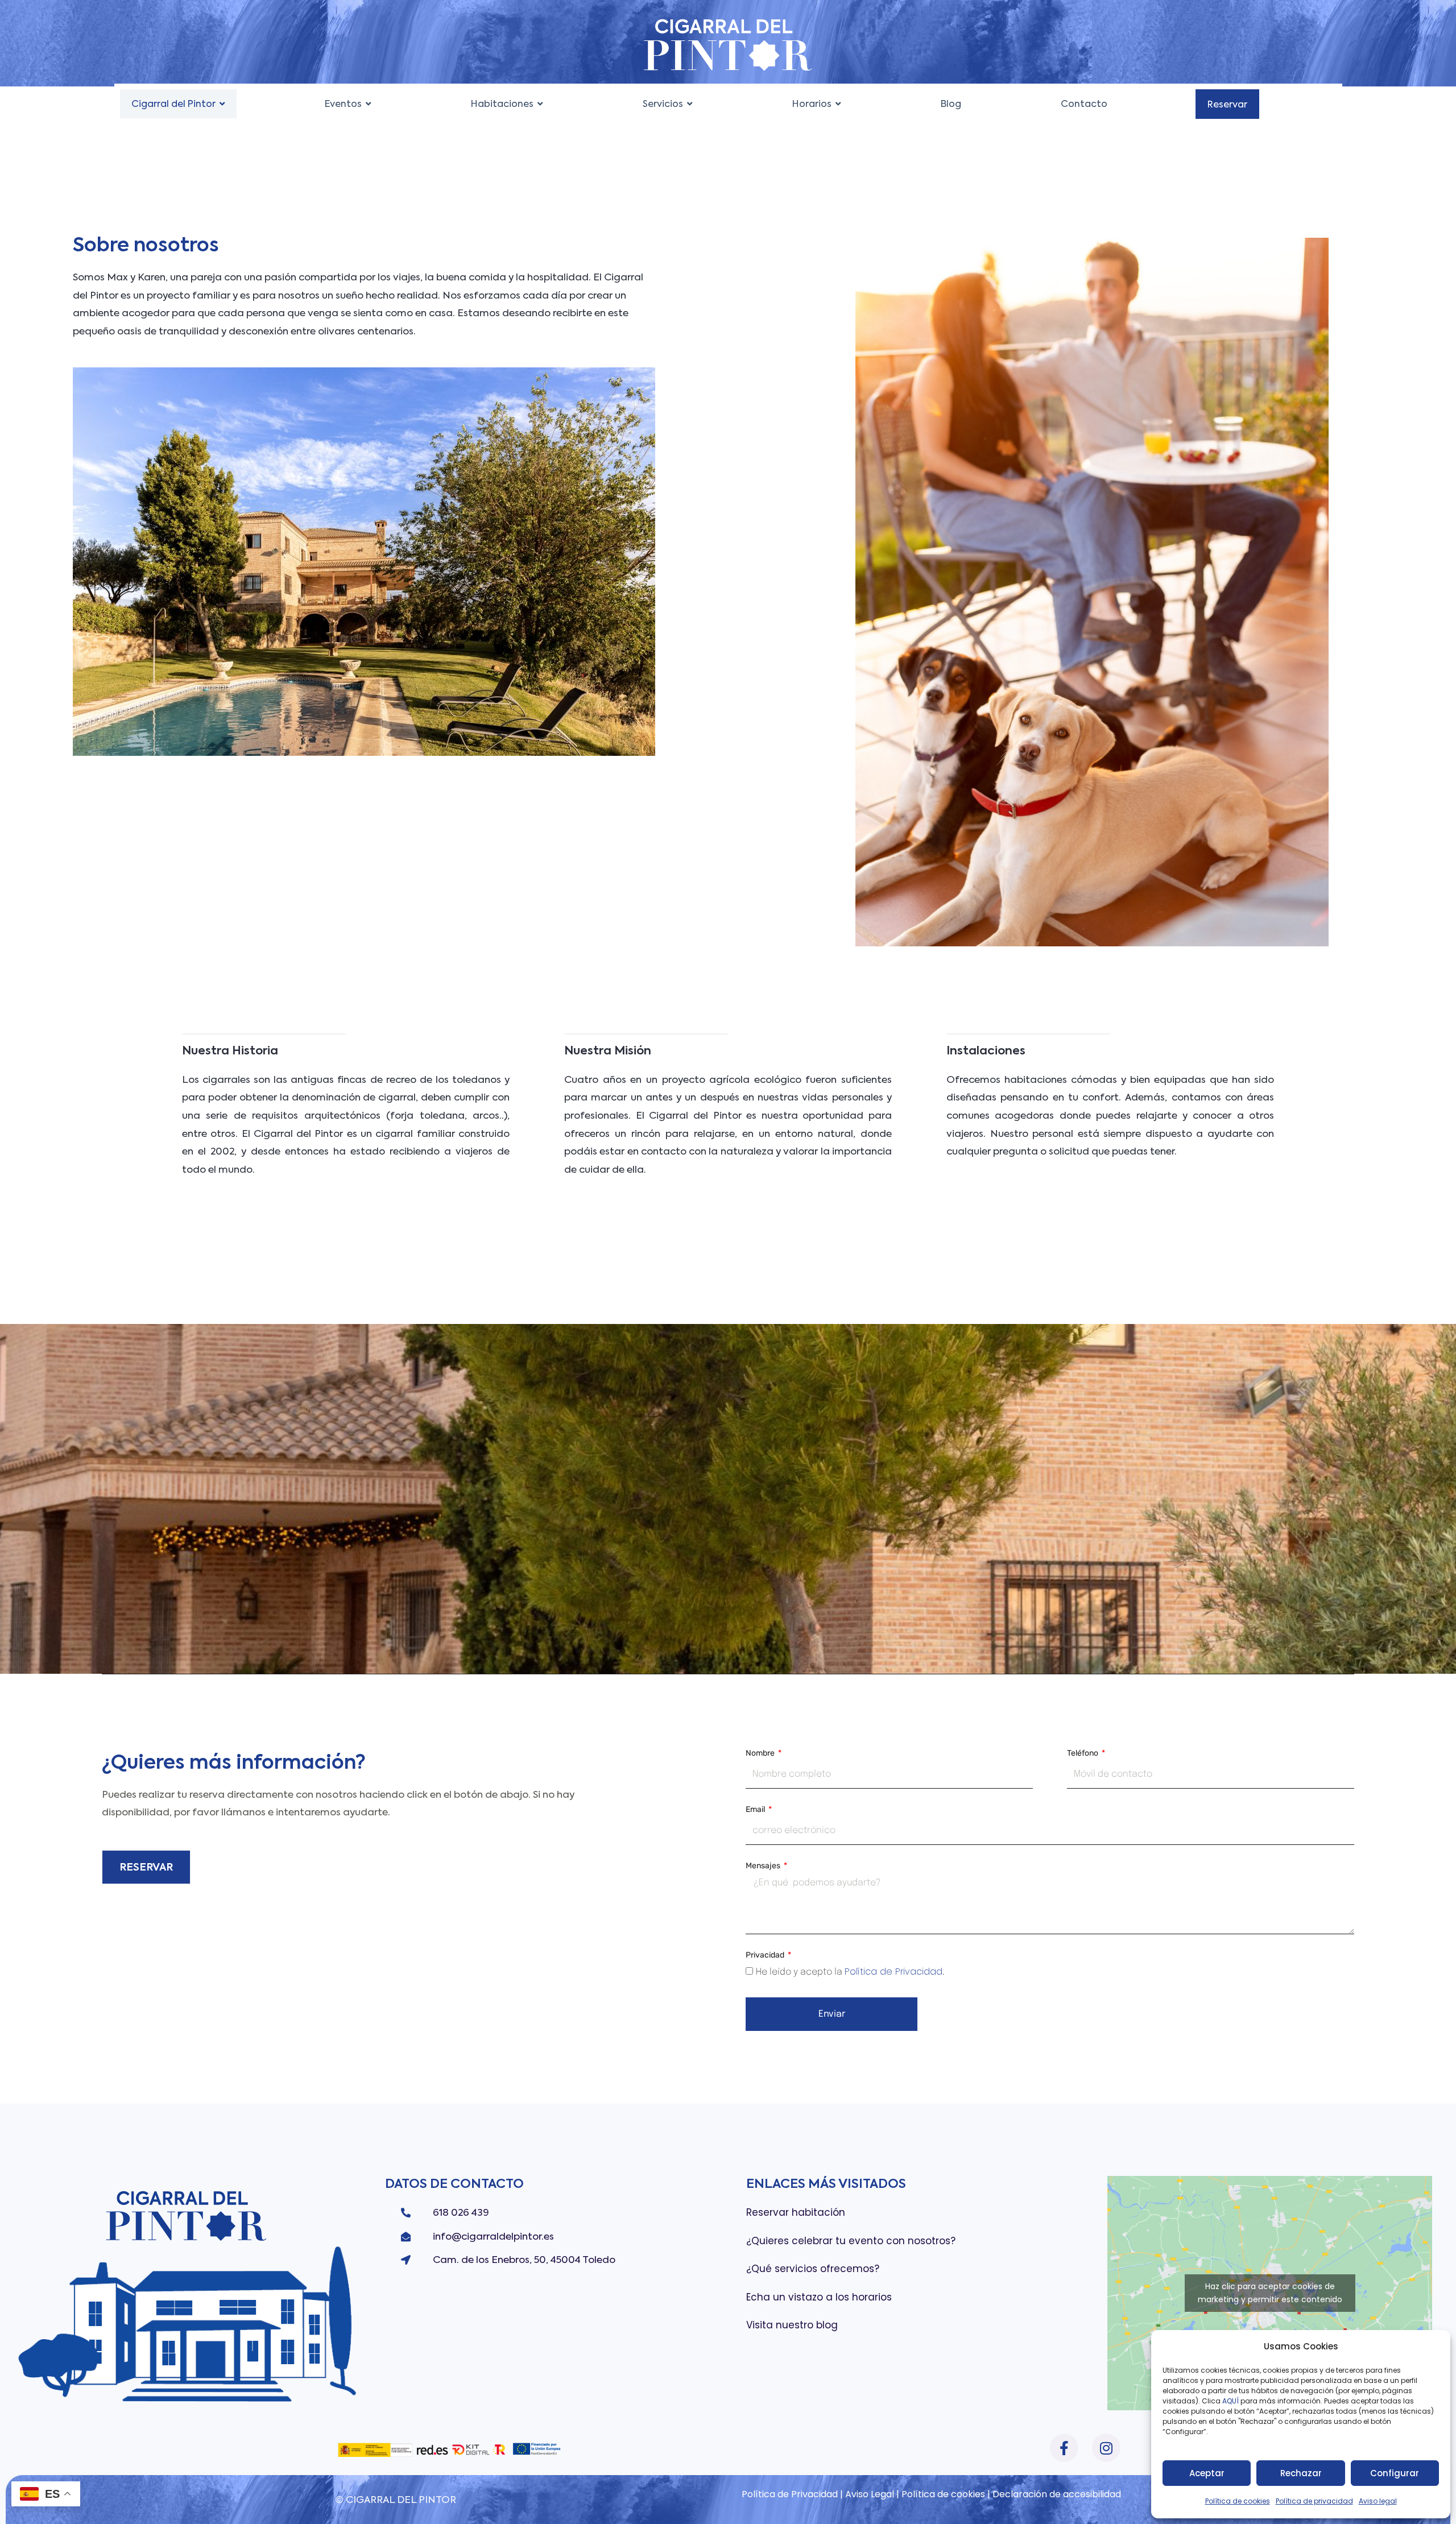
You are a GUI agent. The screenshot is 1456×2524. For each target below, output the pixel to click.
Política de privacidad (1314, 2501)
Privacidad (766, 1956)
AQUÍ (1230, 2401)
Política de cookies (1238, 2501)
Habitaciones (502, 104)
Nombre (761, 1754)
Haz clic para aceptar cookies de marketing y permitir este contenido (1270, 2293)
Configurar (1395, 2473)
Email (756, 1810)
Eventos (343, 104)
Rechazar (1301, 2473)
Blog (951, 104)
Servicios (663, 104)
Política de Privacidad (894, 1971)
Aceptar (1207, 2473)
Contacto (1084, 104)
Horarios (812, 104)
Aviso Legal (871, 2494)
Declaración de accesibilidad (1057, 2494)
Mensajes (764, 1866)
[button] (216, 104)
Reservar (1227, 104)
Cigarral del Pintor (173, 104)
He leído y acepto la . (850, 1972)
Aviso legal (1378, 2501)
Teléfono (1083, 1754)
